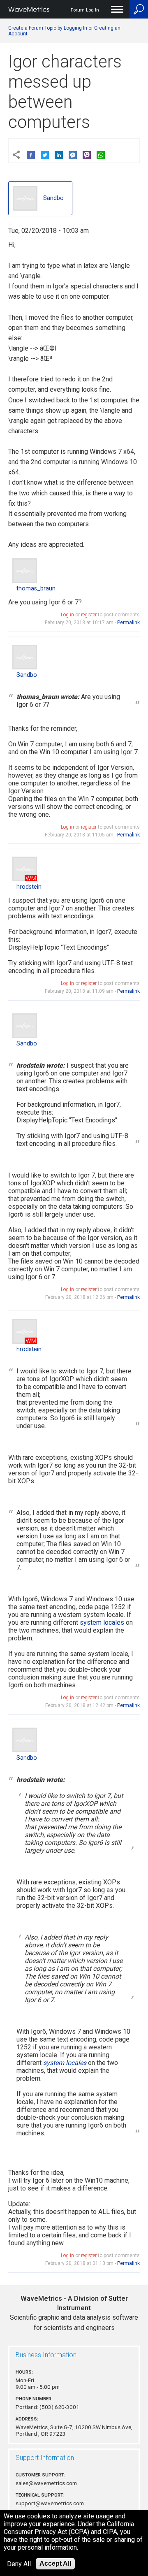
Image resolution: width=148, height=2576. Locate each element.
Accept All (55, 2563)
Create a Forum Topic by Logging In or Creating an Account (64, 31)
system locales (102, 1622)
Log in (67, 615)
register (89, 615)
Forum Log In (85, 10)
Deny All (19, 2564)
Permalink (128, 623)
